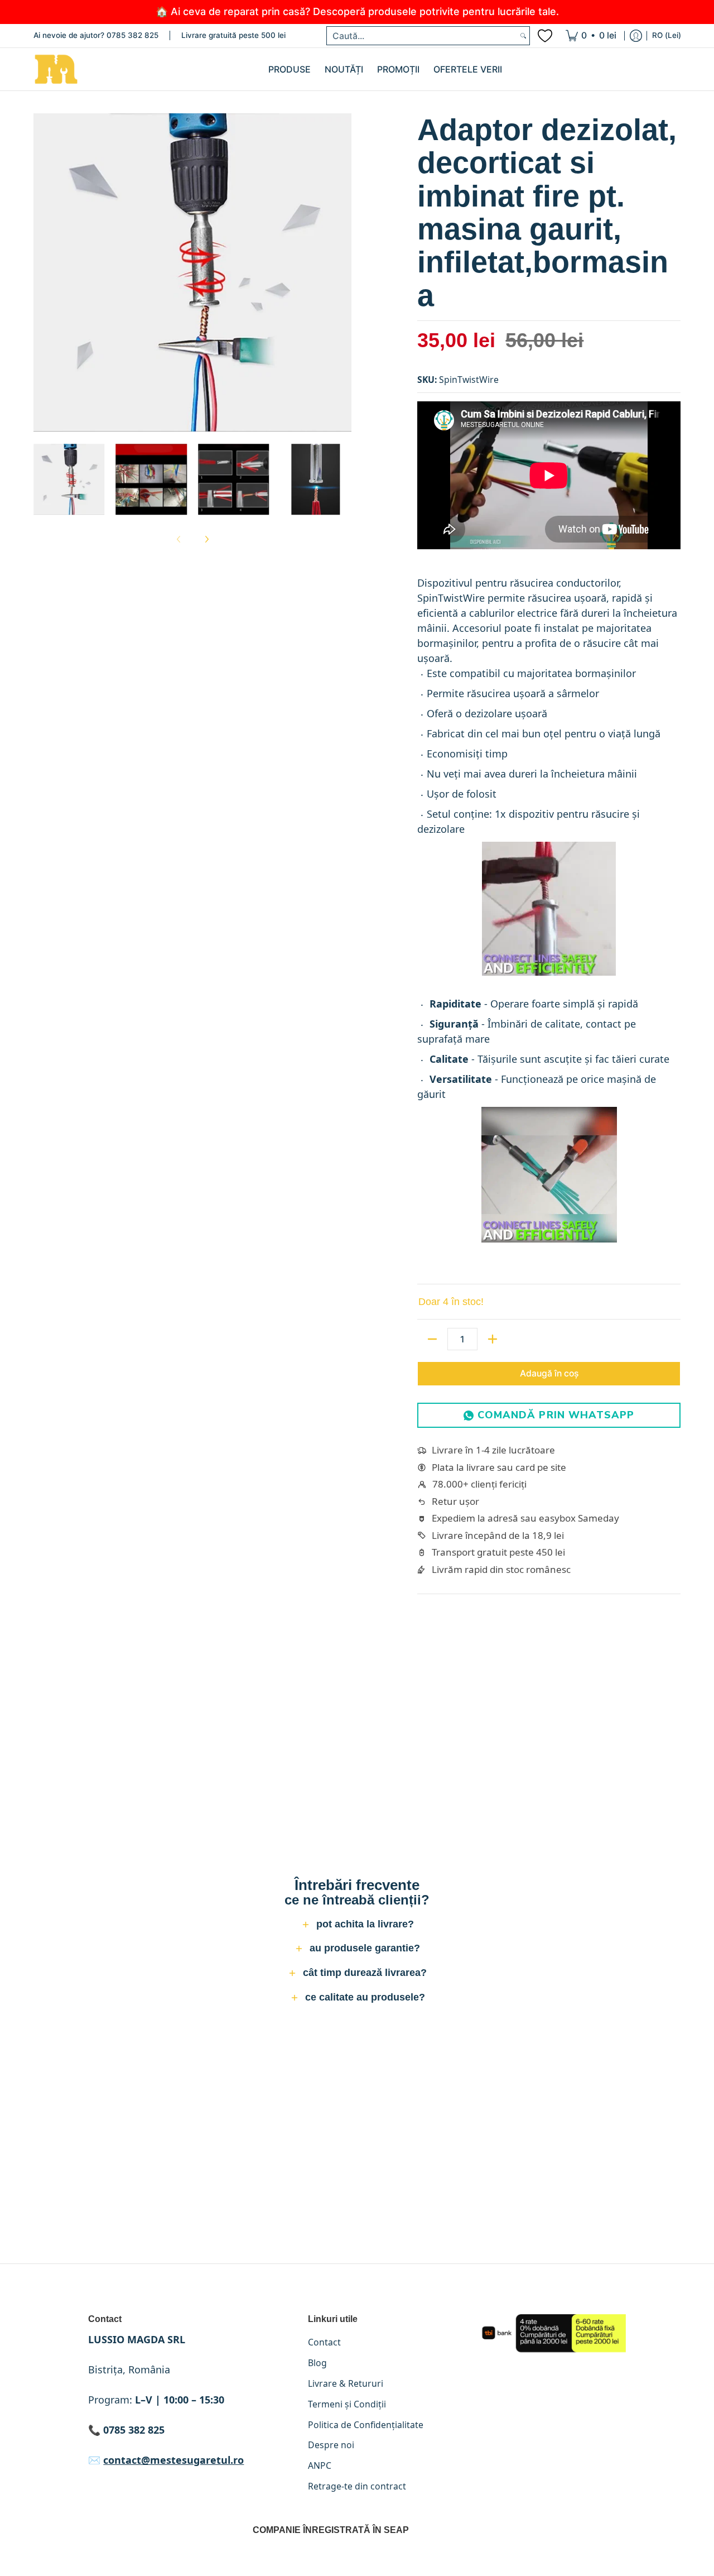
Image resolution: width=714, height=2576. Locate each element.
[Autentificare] (636, 36)
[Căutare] (523, 36)
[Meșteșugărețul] (56, 69)
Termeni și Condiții (347, 2404)
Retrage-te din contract (357, 2486)
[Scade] (432, 1339)
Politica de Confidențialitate (366, 2425)
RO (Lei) (667, 35)
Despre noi (331, 2445)
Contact (324, 2342)
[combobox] (422, 36)
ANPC (320, 2465)
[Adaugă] (493, 1339)
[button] (357, 1926)
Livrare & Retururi (346, 2383)
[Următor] (344, 272)
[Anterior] (41, 272)
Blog (317, 2363)
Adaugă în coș (549, 1373)
